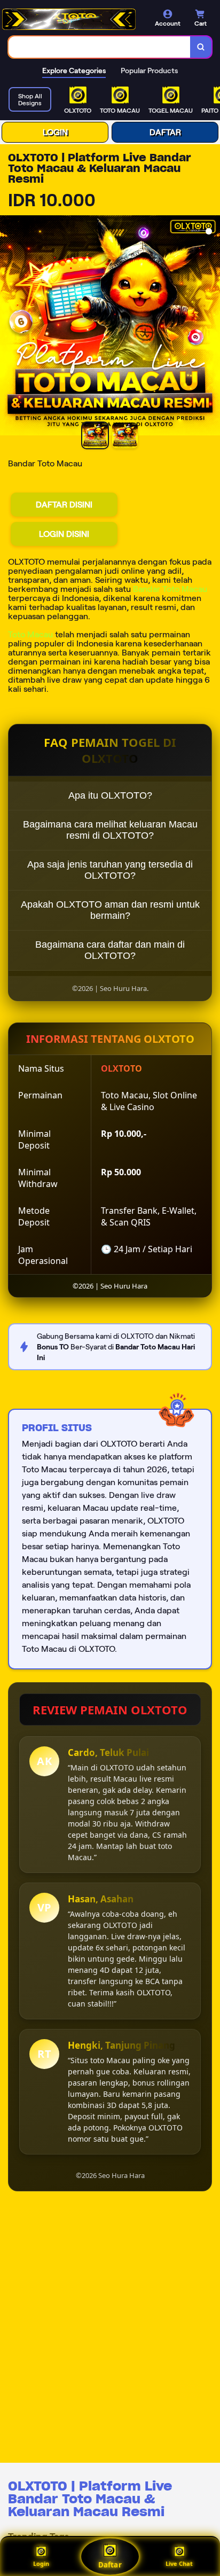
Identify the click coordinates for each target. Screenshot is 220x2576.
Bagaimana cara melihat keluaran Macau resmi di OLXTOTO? (110, 830)
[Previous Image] (9, 327)
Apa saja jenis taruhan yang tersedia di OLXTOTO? (110, 870)
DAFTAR (165, 132)
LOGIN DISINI (64, 534)
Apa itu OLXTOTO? (110, 795)
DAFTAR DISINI (64, 505)
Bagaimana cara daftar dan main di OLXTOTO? (110, 950)
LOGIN (55, 132)
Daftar (110, 2565)
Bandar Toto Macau (170, 589)
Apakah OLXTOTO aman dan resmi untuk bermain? (110, 910)
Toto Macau (30, 634)
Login (41, 2563)
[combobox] (100, 47)
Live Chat (179, 2563)
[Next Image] (211, 327)
